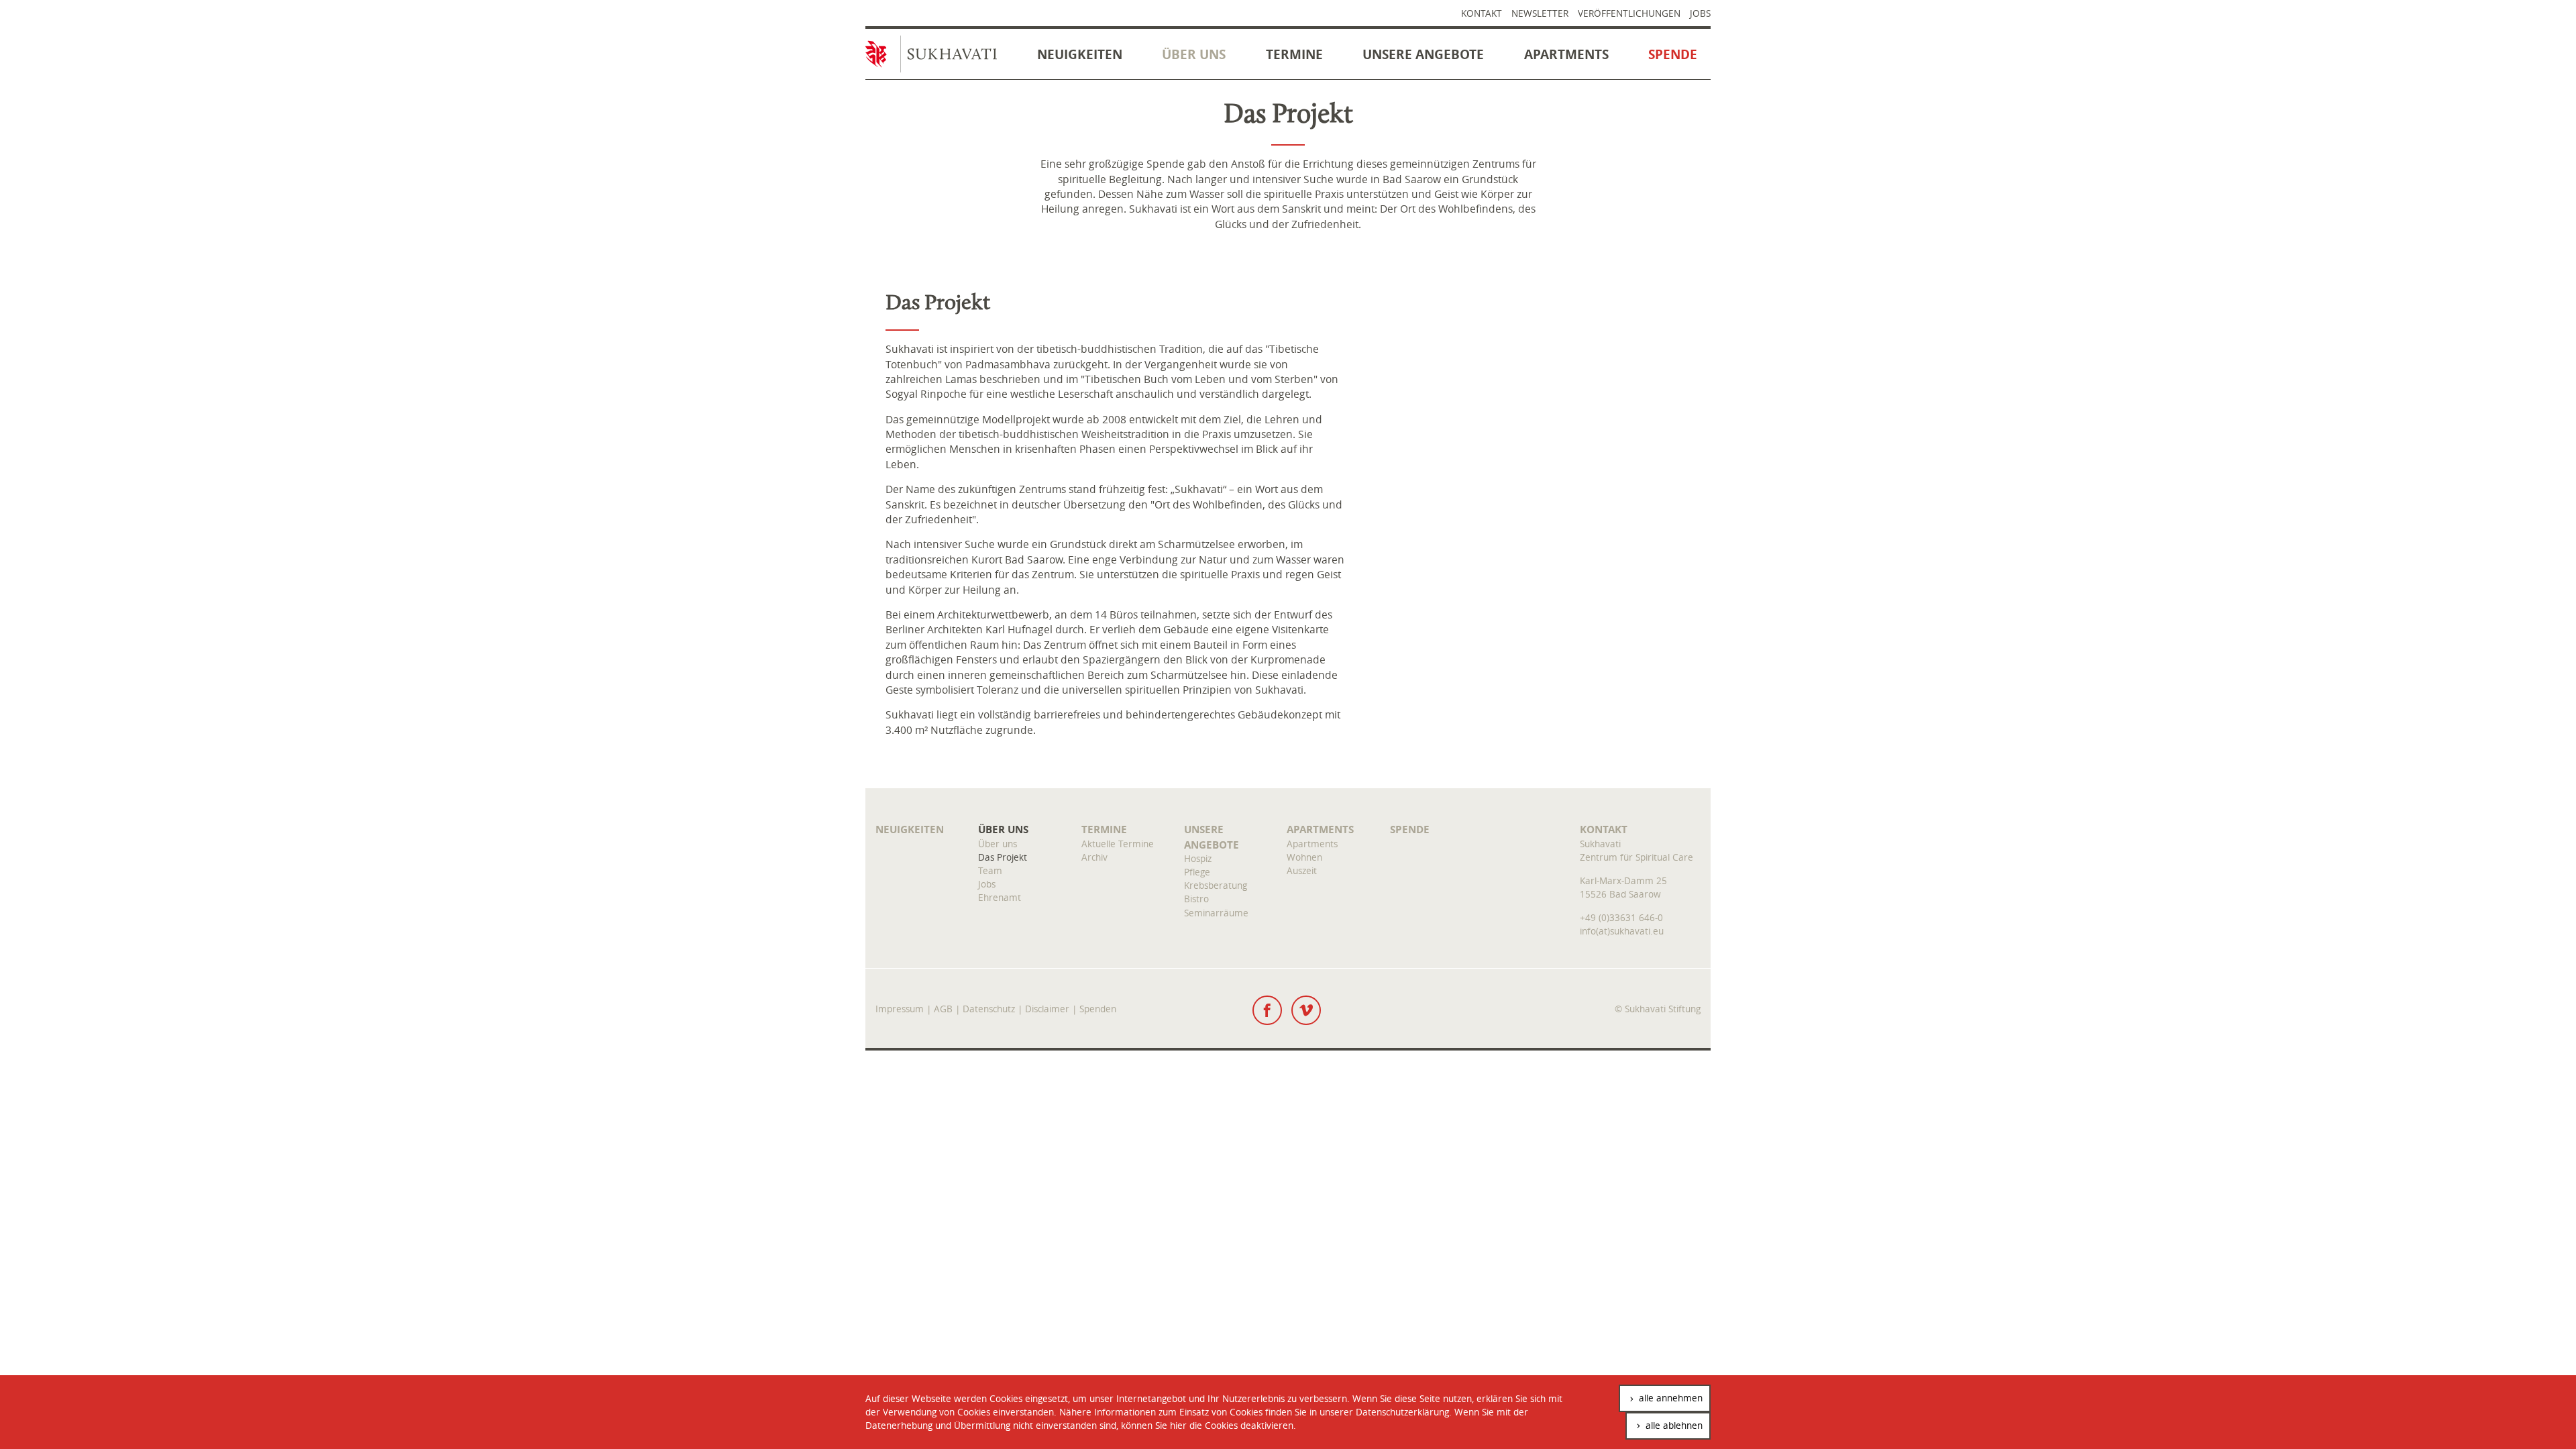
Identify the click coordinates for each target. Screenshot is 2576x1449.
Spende (1673, 54)
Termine (1294, 54)
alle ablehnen (1673, 1425)
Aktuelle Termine (1118, 844)
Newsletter (1540, 13)
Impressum (900, 1009)
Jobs (1700, 13)
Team (990, 870)
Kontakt (1482, 13)
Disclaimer (1047, 1009)
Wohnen (1304, 857)
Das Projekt (1003, 857)
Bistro (1196, 899)
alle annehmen (1669, 1398)
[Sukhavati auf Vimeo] (1306, 1010)
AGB (943, 1009)
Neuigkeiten (1080, 54)
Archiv (1094, 857)
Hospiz (1198, 858)
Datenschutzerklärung (1402, 1412)
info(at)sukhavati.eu (1622, 931)
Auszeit (1302, 870)
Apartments (1566, 54)
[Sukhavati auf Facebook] (1267, 1010)
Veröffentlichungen (1629, 13)
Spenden (1098, 1009)
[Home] (938, 57)
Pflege (1197, 872)
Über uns (1194, 54)
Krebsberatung (1216, 885)
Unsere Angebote (1423, 54)
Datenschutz (989, 1009)
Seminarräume (1216, 913)
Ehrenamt (1000, 897)
